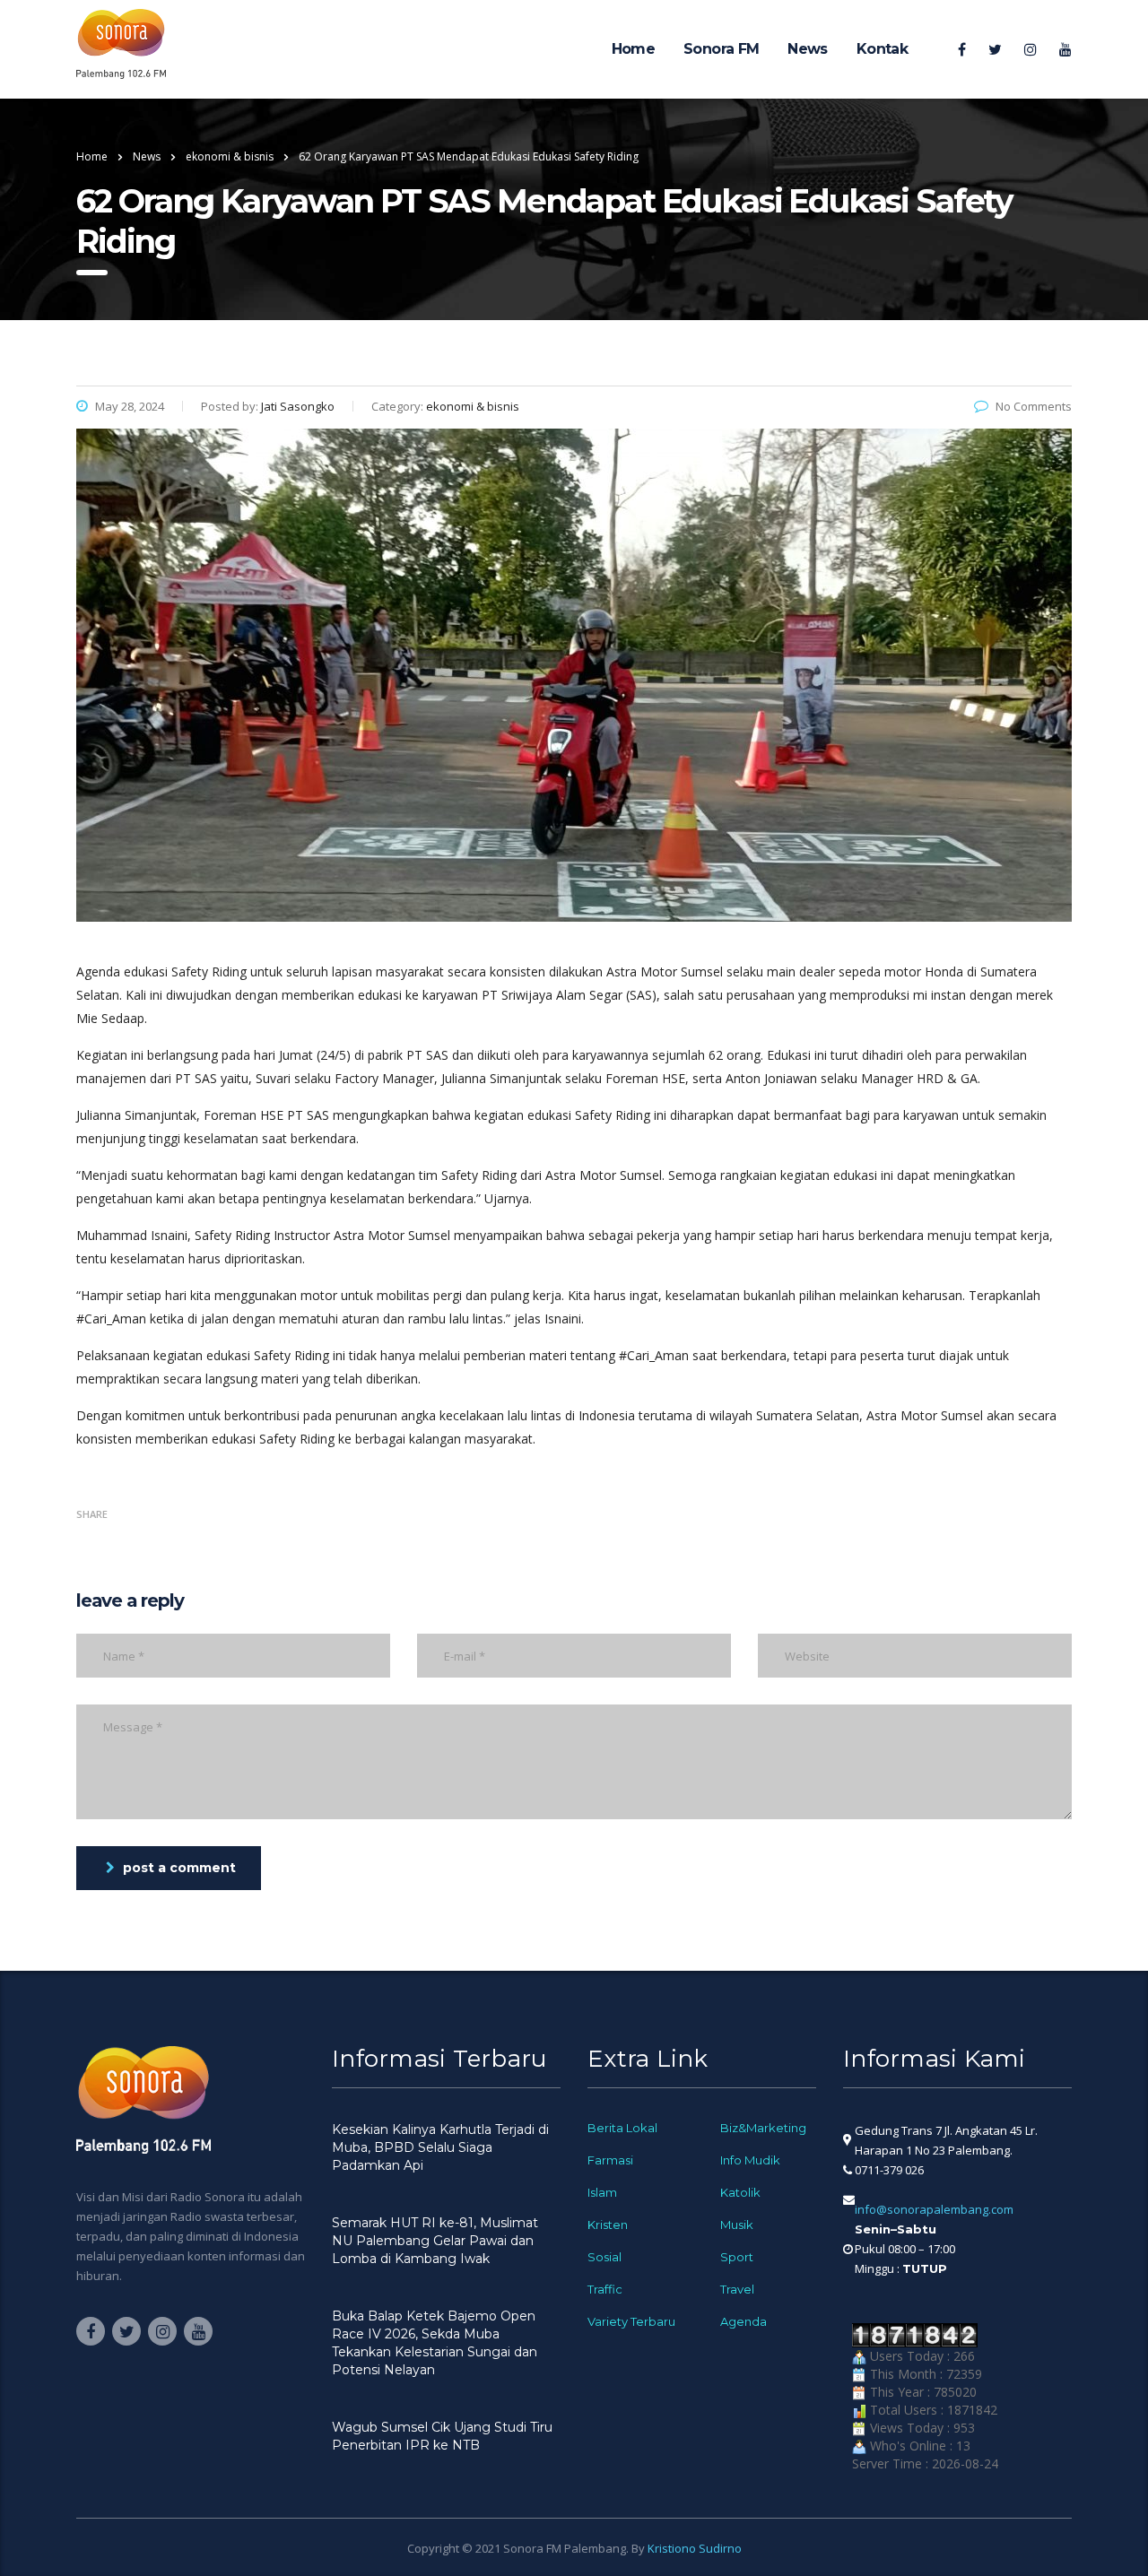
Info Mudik (750, 2160)
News (807, 49)
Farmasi (610, 2160)
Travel (737, 2289)
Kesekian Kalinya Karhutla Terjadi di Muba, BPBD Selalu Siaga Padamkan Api (440, 2147)
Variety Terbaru (631, 2321)
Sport (737, 2257)
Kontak (882, 49)
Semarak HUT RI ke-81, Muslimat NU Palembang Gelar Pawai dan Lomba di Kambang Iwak (435, 2241)
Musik (737, 2225)
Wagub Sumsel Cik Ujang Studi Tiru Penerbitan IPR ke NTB (442, 2436)
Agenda (744, 2321)
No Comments (1034, 406)
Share (92, 1514)
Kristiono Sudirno (695, 2548)
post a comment (179, 1868)
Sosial (604, 2257)
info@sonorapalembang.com (934, 2209)
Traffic (605, 2289)
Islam (602, 2192)
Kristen (608, 2225)
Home (633, 49)
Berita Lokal (622, 2128)
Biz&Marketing (763, 2128)
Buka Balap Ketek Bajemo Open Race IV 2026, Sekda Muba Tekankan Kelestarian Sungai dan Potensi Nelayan (435, 2343)
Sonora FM (721, 49)
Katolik (740, 2192)
